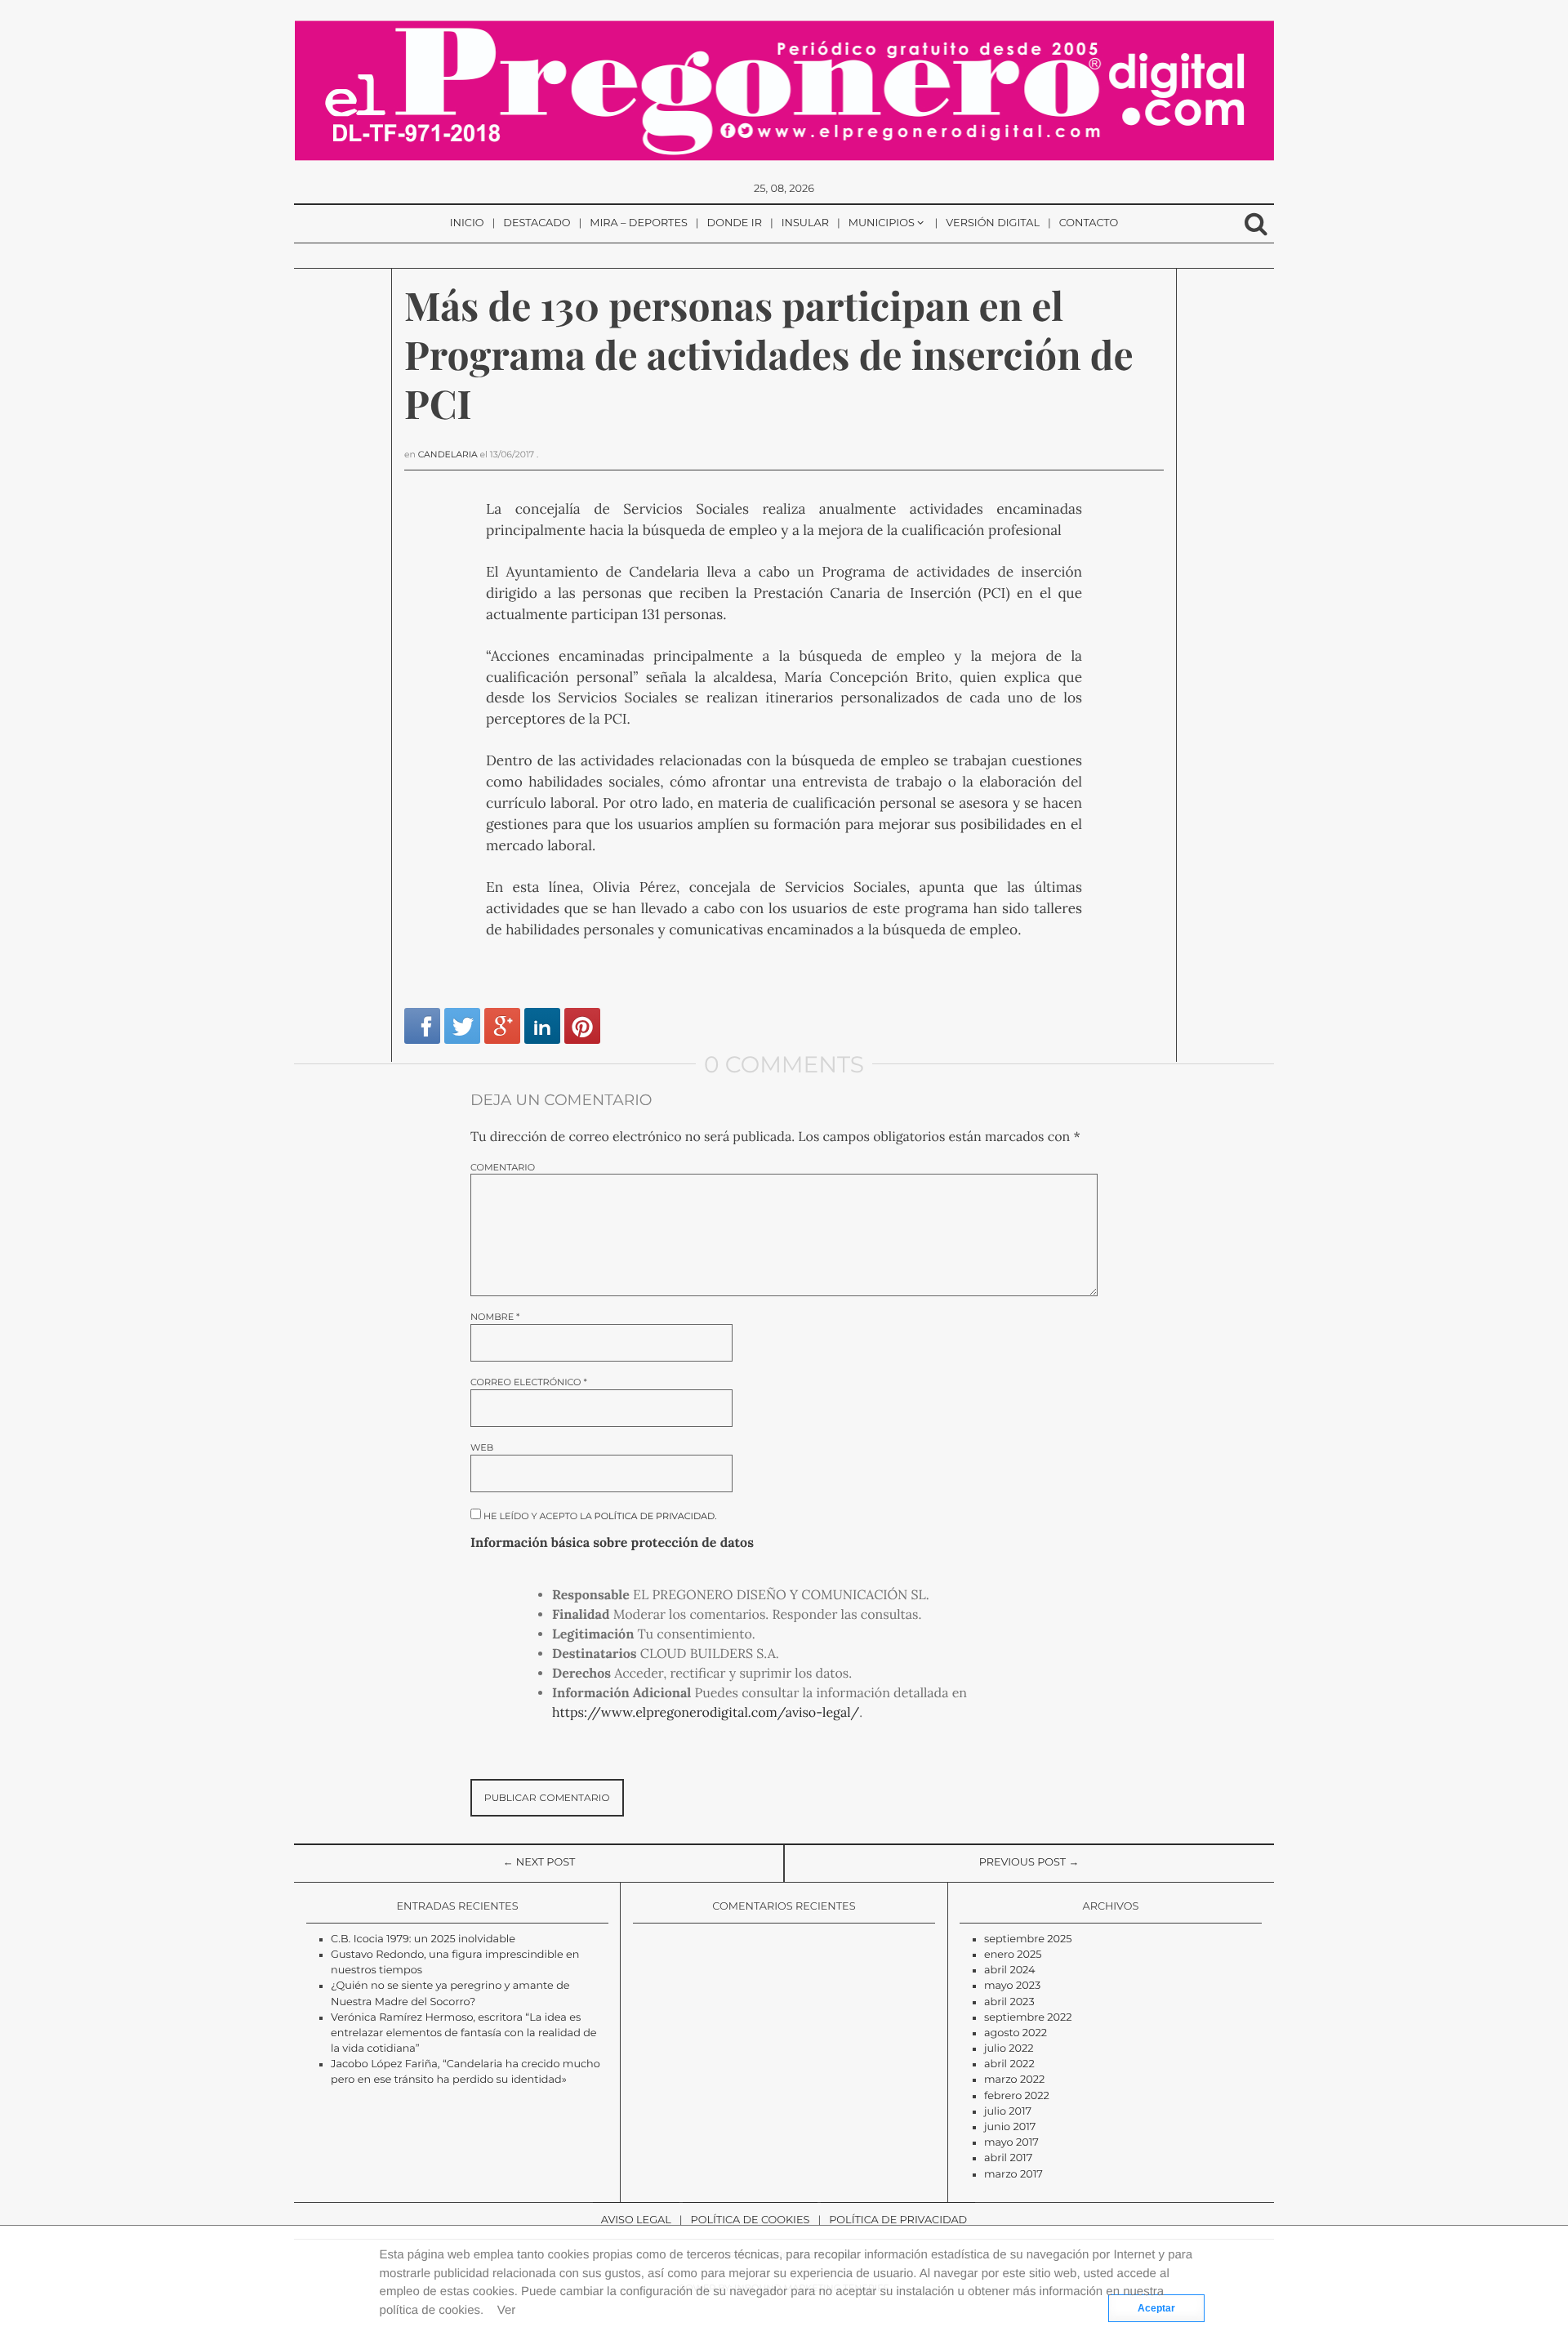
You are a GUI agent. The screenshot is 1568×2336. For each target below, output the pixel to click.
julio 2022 (1009, 2049)
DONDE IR (735, 223)
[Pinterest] (582, 1026)
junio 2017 (1010, 2127)
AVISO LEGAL (636, 2220)
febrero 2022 (1017, 2096)
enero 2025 (1013, 1955)
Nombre (495, 1317)
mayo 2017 (1011, 2143)
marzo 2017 (1013, 2175)
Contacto (1089, 223)
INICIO (467, 223)
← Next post (539, 1863)
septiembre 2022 (1028, 2018)
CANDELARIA (448, 455)
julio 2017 (1008, 2112)
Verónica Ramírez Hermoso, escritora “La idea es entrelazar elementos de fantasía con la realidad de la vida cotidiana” (464, 2033)
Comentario (503, 1168)
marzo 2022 (1014, 2080)
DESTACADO (537, 223)
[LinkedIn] (542, 1026)
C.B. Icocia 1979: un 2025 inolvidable (423, 1939)
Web (482, 1448)
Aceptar (1156, 2308)
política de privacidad (655, 1516)
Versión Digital (993, 223)
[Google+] (502, 1026)
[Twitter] (462, 1026)
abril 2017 (1008, 2158)
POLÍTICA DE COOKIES (751, 2220)
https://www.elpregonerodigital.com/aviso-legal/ (706, 1713)
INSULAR (805, 223)
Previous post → (1029, 1863)
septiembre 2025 (1028, 1939)
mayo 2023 (1012, 1986)
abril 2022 (1009, 2064)
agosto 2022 (1016, 2033)
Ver (507, 2310)
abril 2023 (1009, 2002)
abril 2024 (1010, 1970)
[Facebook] (422, 1026)
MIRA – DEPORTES (639, 223)
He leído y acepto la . (599, 1516)
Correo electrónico (529, 1382)
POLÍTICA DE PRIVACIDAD (898, 2220)
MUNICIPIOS (882, 223)
